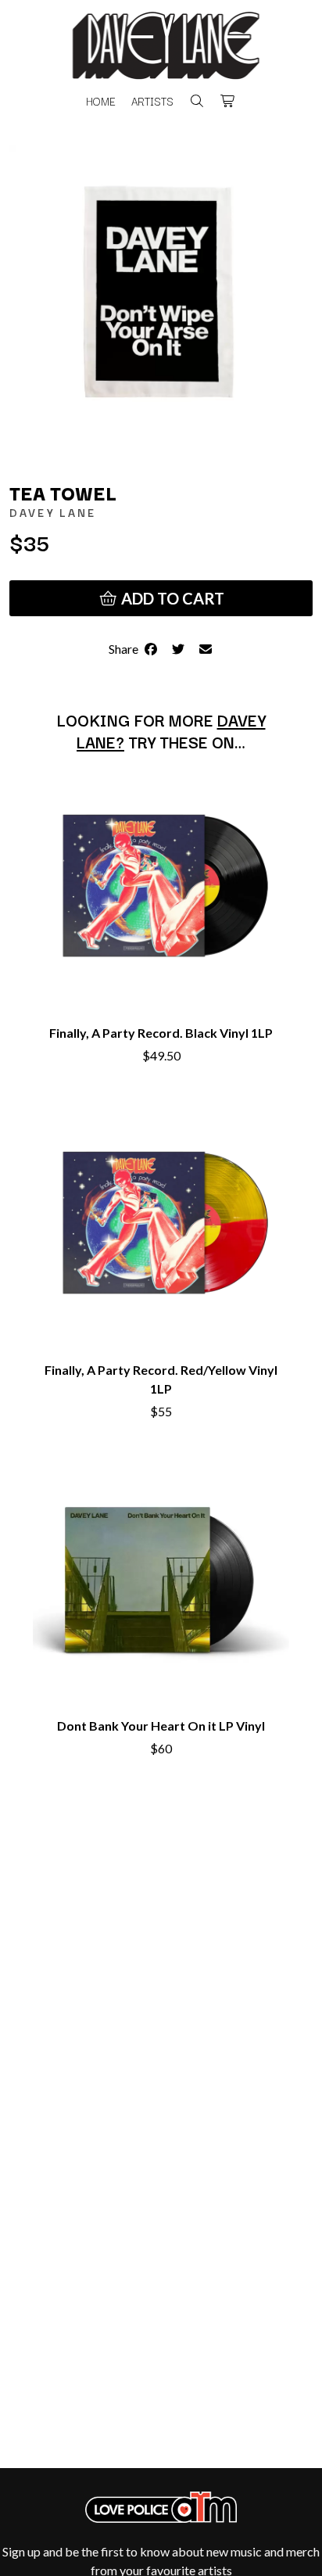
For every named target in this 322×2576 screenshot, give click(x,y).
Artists (152, 101)
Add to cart (171, 598)
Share (126, 649)
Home (101, 101)
